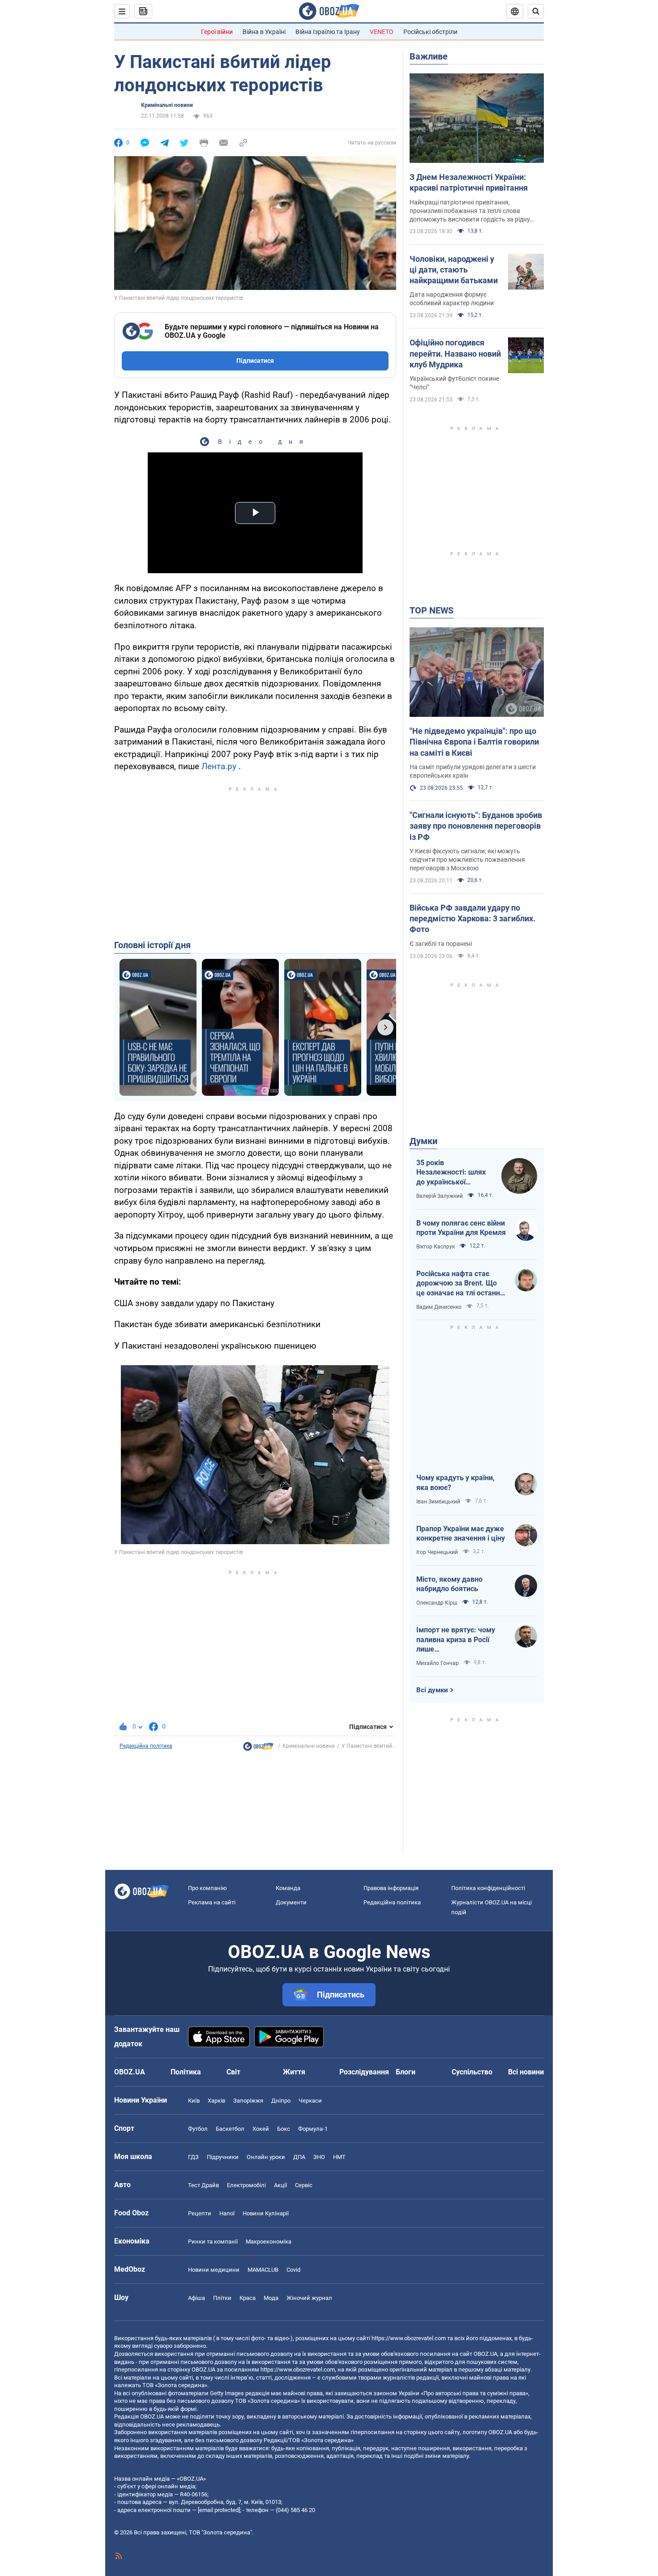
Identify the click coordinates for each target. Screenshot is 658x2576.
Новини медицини (214, 2270)
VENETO (382, 32)
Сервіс (304, 2185)
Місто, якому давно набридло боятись (449, 1584)
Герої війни (217, 32)
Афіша (197, 2298)
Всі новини (526, 2072)
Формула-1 (313, 2129)
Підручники (223, 2157)
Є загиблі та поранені (441, 944)
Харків (216, 2101)
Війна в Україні (264, 32)
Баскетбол (230, 2129)
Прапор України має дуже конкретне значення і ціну (461, 1534)
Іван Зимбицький (438, 1502)
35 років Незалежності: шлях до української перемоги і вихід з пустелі (451, 1173)
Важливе (429, 56)
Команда (288, 1888)
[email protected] (219, 2510)
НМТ (339, 2157)
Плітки (222, 2298)
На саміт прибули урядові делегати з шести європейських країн (473, 771)
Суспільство (472, 2072)
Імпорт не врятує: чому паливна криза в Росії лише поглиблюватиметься (456, 1640)
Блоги (406, 2072)
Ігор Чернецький (437, 1552)
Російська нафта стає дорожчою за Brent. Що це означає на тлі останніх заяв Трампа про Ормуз (461, 1284)
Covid (293, 2270)
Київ (194, 2101)
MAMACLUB (263, 2270)
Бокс (284, 2129)
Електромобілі (246, 2185)
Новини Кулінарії (266, 2213)
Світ (233, 2072)
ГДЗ (193, 2157)
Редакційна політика (146, 1746)
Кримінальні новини (167, 105)
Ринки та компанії (213, 2242)
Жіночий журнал (309, 2298)
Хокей (261, 2129)
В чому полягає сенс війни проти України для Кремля (461, 1228)
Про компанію (207, 1888)
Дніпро (281, 2101)
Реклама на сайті (212, 1902)
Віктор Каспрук (436, 1247)
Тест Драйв (203, 2185)
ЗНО (319, 2157)
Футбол (198, 2129)
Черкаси (310, 2101)
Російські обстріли (430, 32)
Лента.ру (219, 766)
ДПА (299, 2157)
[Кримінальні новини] (258, 1749)
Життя (294, 2072)
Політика (186, 2072)
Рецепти (200, 2213)
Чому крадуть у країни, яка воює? (455, 1483)
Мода (271, 2298)
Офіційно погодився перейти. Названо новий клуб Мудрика (455, 353)
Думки (423, 1141)
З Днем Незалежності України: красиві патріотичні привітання (469, 182)
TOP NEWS (432, 610)
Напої (227, 2213)
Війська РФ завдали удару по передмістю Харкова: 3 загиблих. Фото (472, 919)
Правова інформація (391, 1888)
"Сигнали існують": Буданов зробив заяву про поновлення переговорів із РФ (476, 826)
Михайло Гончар (438, 1663)
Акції (280, 2185)
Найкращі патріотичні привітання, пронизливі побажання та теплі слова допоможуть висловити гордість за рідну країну (470, 211)
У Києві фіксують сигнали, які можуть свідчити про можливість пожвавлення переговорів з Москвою (467, 860)
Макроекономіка (269, 2242)
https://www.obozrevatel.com (409, 2338)
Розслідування (364, 2072)
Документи (291, 1902)
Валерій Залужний (440, 1196)
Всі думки (432, 1690)
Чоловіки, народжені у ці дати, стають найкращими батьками (454, 270)
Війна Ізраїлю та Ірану (328, 32)
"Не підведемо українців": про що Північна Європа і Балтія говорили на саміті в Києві (474, 742)
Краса (248, 2298)
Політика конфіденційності (488, 1888)
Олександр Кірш (437, 1603)
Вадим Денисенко (439, 1307)
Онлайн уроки (266, 2157)
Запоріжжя (248, 2101)
